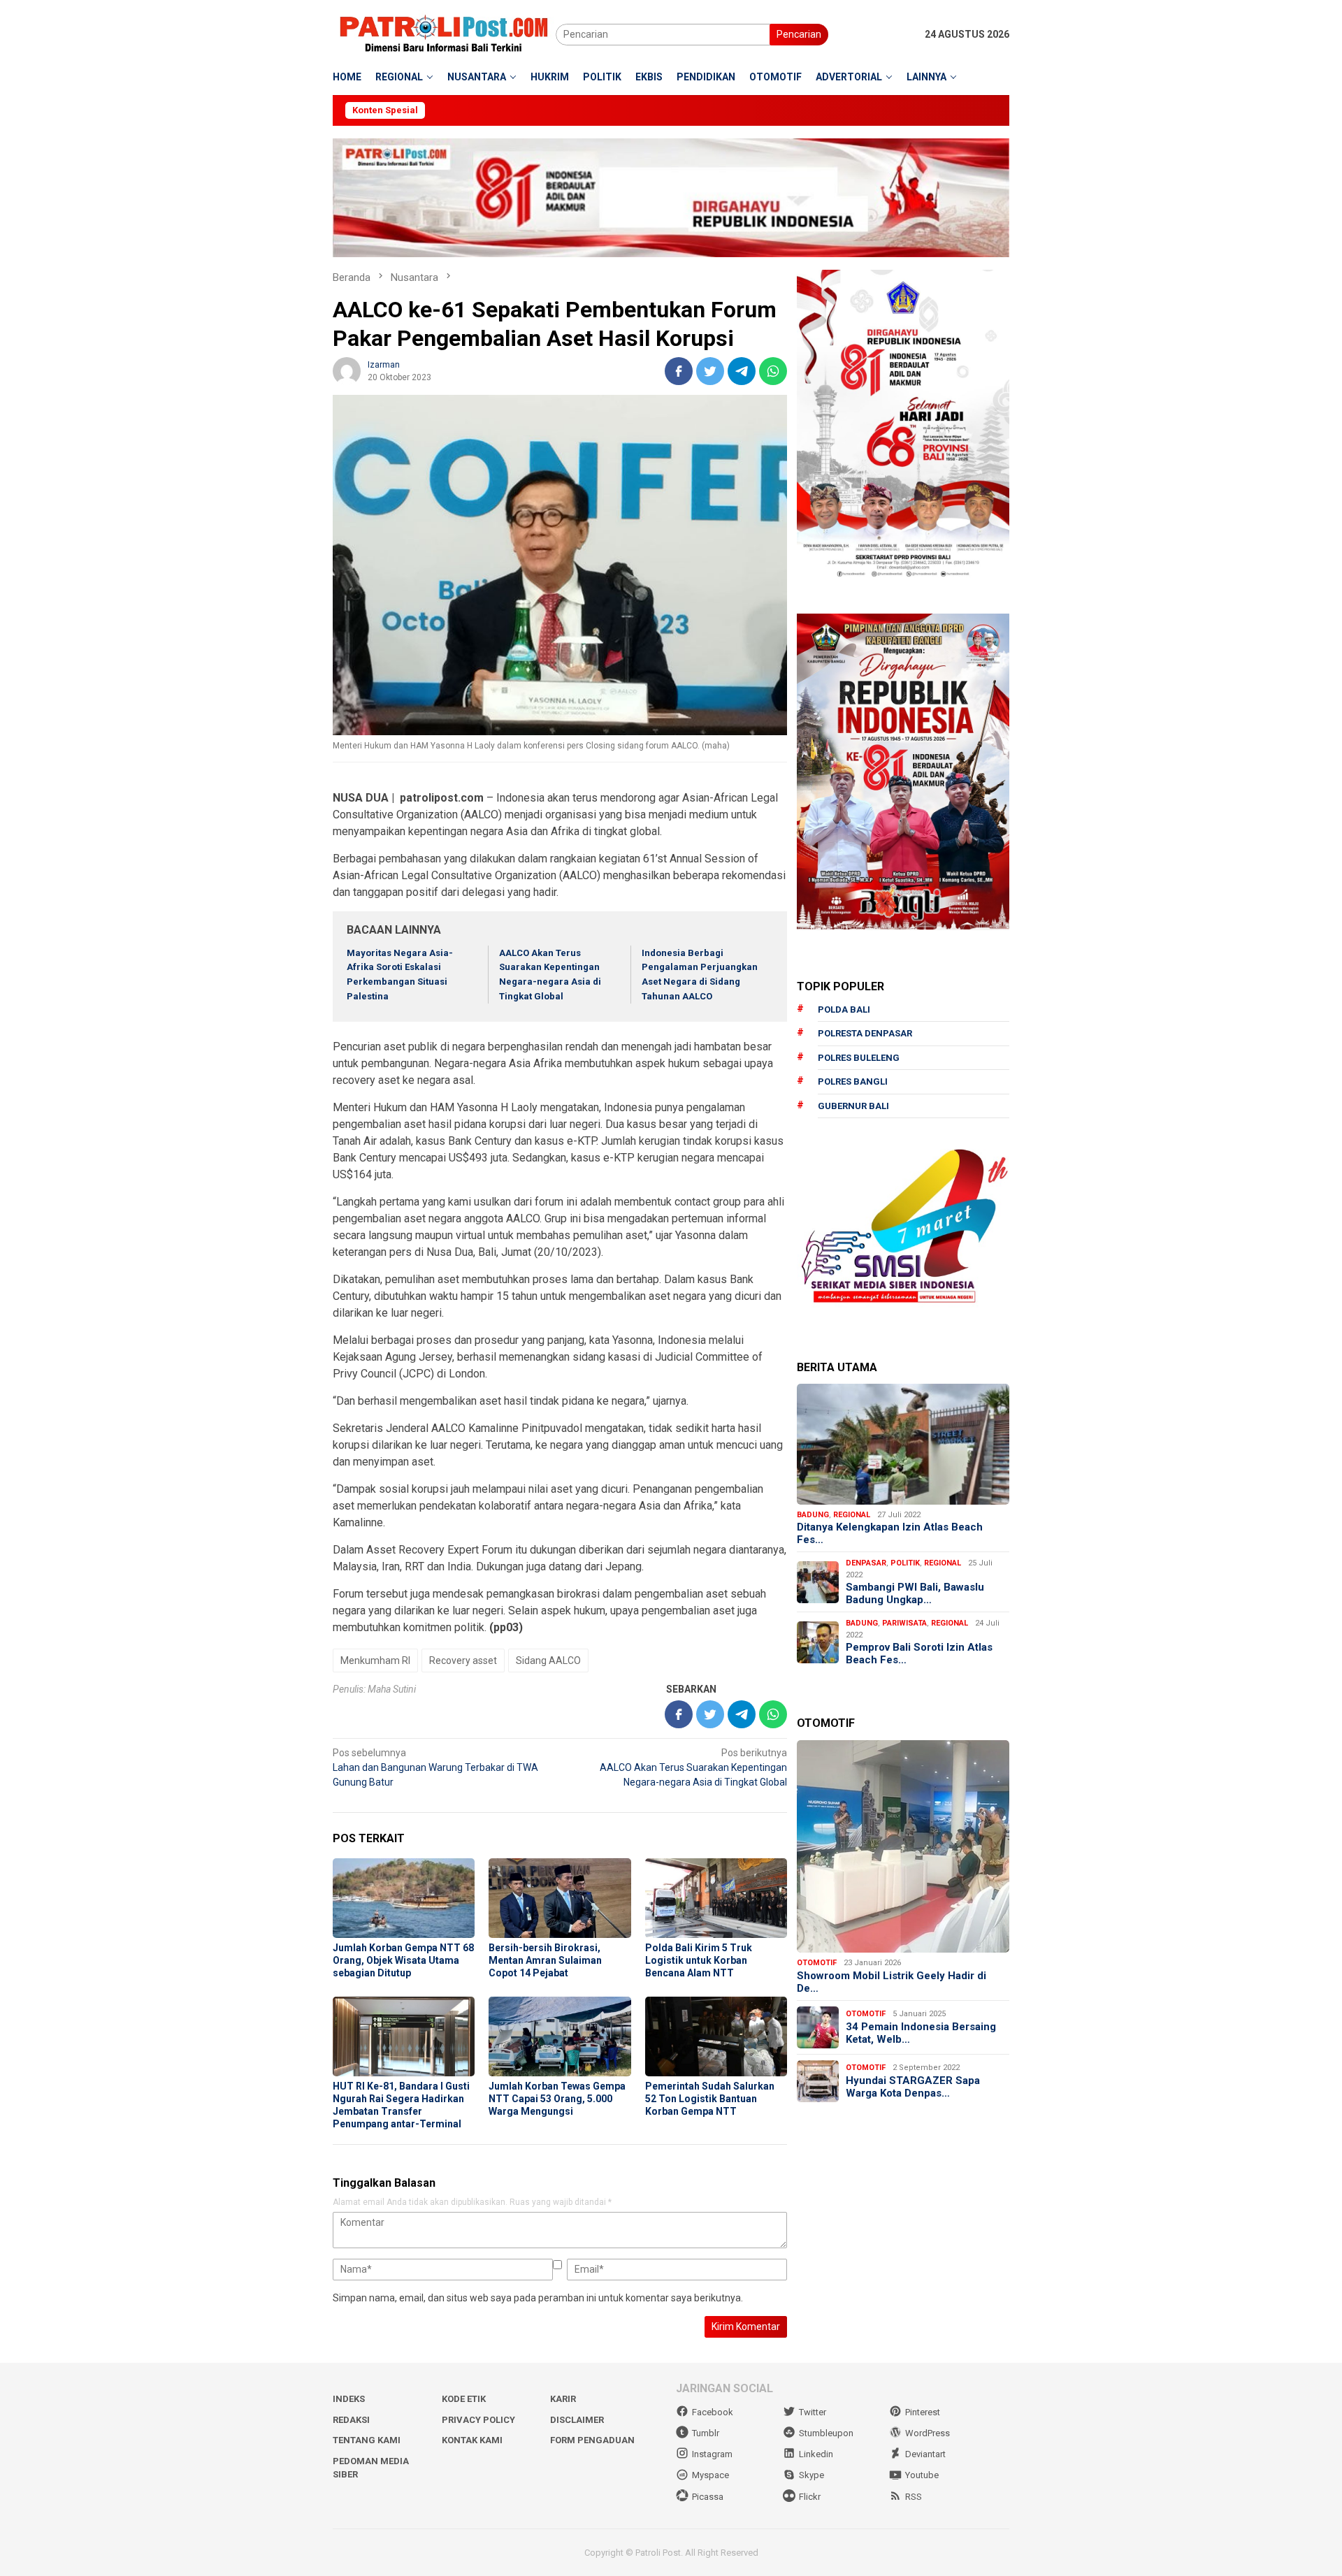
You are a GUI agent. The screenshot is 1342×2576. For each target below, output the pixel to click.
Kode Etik (464, 2399)
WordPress (928, 2433)
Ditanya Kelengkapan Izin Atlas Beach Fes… (890, 1533)
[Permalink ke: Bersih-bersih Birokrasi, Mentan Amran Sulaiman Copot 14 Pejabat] (560, 1898)
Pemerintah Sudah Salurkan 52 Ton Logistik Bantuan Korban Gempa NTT (710, 2099)
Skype (811, 2475)
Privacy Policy (478, 2420)
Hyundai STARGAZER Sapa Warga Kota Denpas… (913, 2087)
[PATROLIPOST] (444, 34)
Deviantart (925, 2454)
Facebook (713, 2412)
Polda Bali (844, 1010)
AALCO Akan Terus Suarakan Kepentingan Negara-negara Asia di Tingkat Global (693, 1767)
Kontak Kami (472, 2440)
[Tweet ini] (710, 371)
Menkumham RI (375, 1660)
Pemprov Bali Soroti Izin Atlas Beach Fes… (919, 1654)
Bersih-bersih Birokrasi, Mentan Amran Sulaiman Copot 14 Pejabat (545, 1960)
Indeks (349, 2399)
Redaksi (351, 2420)
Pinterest (923, 2412)
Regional (852, 1515)
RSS (914, 2497)
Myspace (710, 2475)
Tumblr (706, 2433)
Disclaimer (577, 2420)
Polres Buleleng (859, 1058)
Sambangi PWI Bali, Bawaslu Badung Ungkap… (915, 1593)
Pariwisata (904, 1623)
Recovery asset (463, 1660)
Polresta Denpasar (865, 1033)
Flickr (810, 2497)
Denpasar (866, 1563)
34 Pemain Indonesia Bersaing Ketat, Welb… (921, 2033)
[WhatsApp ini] (773, 371)
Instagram (712, 2454)
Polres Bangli (853, 1081)
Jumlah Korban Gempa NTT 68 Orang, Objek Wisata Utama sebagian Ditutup (403, 1960)
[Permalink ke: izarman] (347, 370)
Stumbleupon (826, 2433)
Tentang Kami (367, 2440)
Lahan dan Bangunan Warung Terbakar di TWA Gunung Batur (435, 1767)
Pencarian (799, 34)
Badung (813, 1515)
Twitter (813, 2412)
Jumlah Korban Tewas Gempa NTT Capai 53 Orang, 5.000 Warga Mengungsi (557, 2099)
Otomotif (817, 1963)
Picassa (708, 2497)
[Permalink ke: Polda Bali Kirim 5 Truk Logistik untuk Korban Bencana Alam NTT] (716, 1898)
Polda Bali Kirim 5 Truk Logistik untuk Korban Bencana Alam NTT (699, 1960)
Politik (905, 1563)
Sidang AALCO (548, 1660)
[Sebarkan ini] (679, 371)
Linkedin (816, 2454)
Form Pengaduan (592, 2440)
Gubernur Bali (853, 1106)
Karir (563, 2399)
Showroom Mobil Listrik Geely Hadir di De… (892, 1982)
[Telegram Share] (742, 371)
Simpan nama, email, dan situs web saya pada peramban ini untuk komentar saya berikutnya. (538, 2298)
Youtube (922, 2475)
